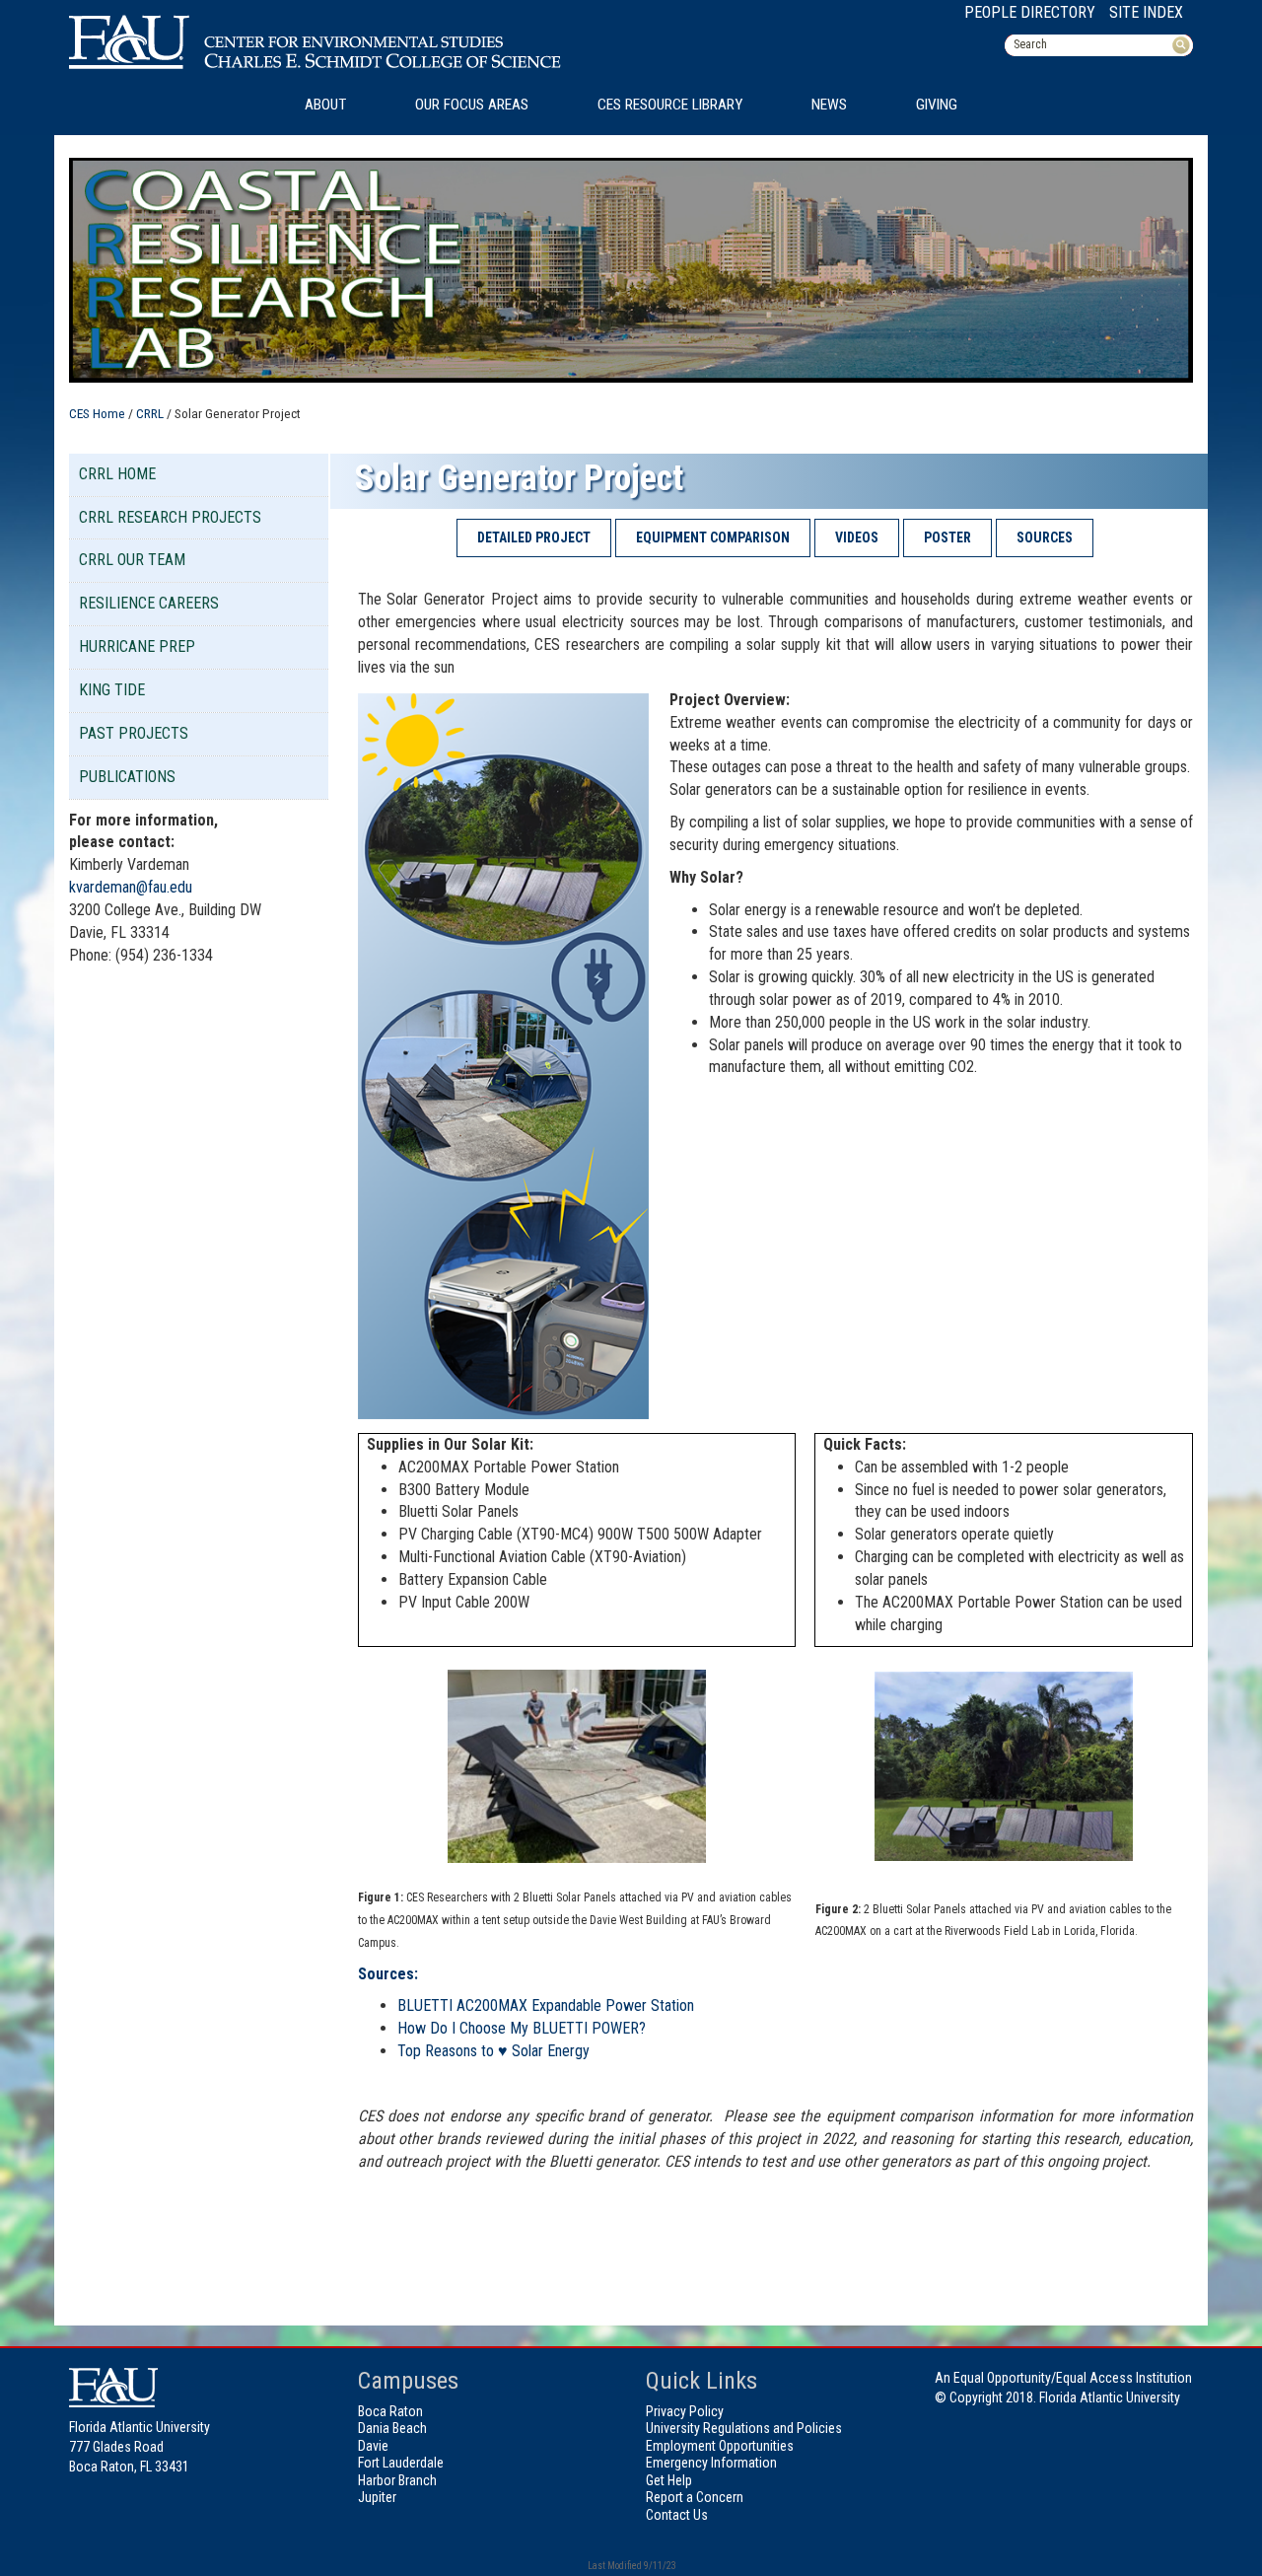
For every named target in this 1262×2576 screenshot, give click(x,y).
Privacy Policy (685, 2411)
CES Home (97, 413)
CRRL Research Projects (170, 517)
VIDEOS (857, 537)
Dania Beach (392, 2428)
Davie (373, 2446)
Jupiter (377, 2497)
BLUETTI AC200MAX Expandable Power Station (546, 2005)
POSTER (947, 537)
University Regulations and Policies (744, 2428)
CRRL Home (117, 474)
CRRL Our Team (132, 560)
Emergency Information (711, 2463)
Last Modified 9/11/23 (631, 2566)
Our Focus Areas (472, 105)
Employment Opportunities (720, 2446)
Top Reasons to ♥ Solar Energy (493, 2051)
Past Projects (134, 733)
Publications (127, 777)
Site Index (1146, 12)
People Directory (1030, 12)
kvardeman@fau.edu (131, 887)
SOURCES (1045, 537)
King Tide (112, 690)
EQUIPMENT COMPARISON (713, 537)
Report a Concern (695, 2497)
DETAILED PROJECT (534, 537)
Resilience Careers (149, 603)
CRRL (150, 413)
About (325, 105)
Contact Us (677, 2515)
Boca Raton (390, 2411)
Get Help (669, 2480)
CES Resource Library (670, 105)
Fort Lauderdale (401, 2463)
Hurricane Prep (137, 646)
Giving (937, 105)
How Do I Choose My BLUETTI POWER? (522, 2028)
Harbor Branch (397, 2480)
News (829, 105)
